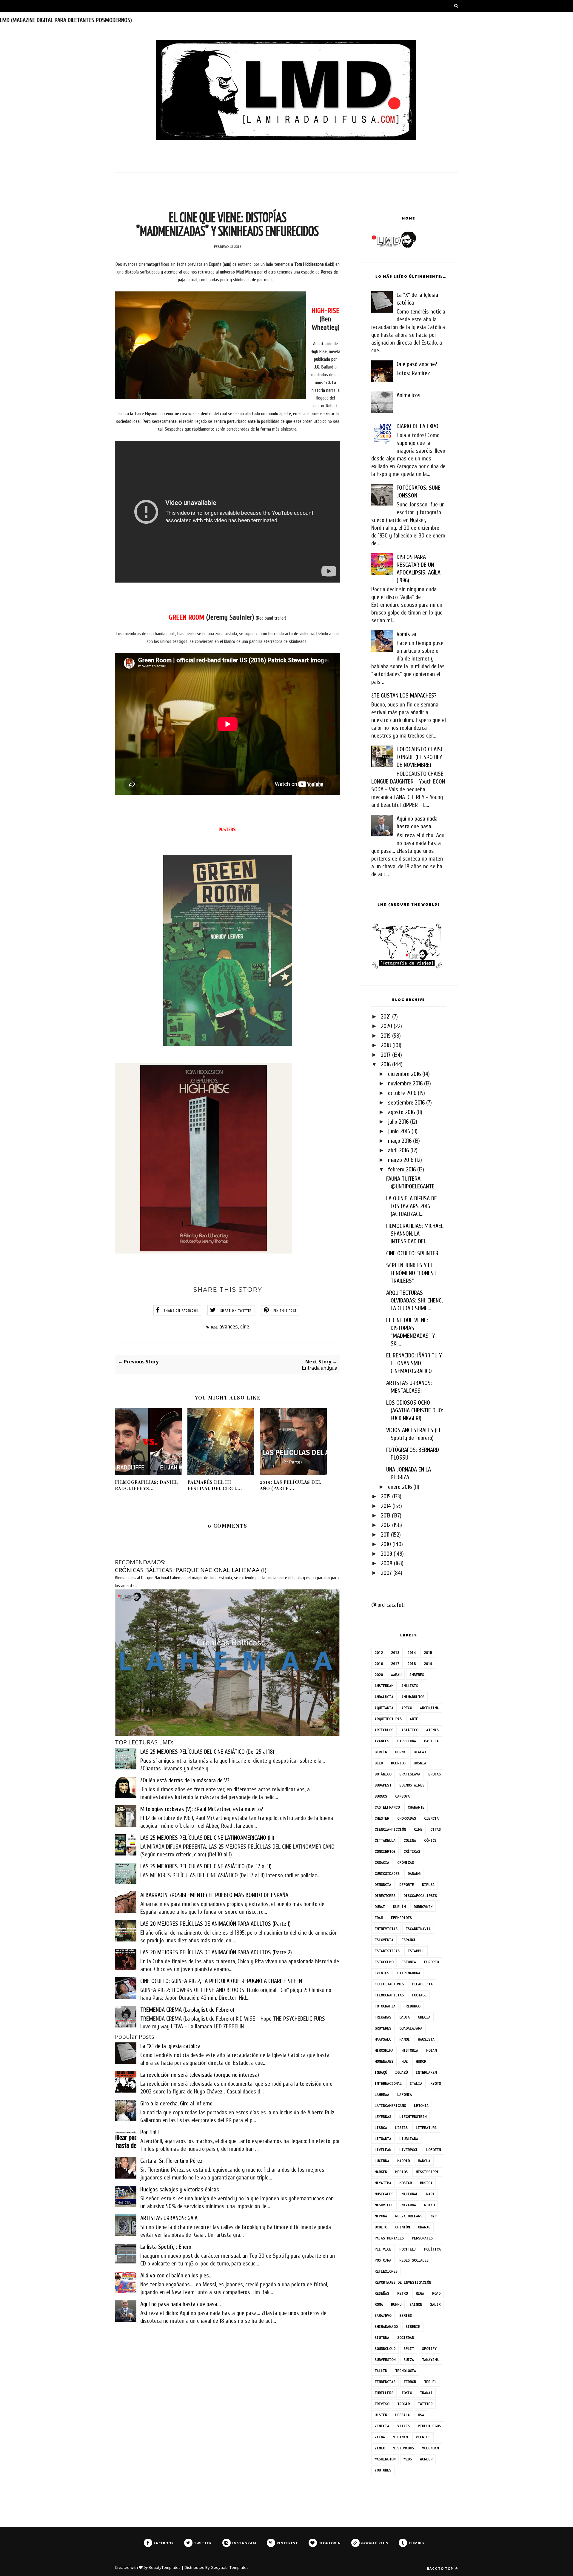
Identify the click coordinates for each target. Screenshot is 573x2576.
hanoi (405, 2039)
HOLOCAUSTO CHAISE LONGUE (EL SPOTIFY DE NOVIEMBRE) (420, 757)
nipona (381, 2216)
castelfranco (387, 1807)
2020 (386, 1026)
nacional (410, 2194)
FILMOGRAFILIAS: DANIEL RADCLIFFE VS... (146, 1485)
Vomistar (407, 634)
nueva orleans (409, 2216)
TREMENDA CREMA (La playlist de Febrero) (187, 2010)
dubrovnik (423, 1907)
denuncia (383, 1885)
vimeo (380, 2448)
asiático (410, 1730)
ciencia (431, 1818)
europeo (431, 1962)
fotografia (385, 2006)
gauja (405, 2017)
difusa (428, 1885)
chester (382, 1818)
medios (401, 2172)
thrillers (384, 2393)
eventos (382, 1973)
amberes (417, 1675)
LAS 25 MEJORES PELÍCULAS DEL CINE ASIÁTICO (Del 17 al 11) (206, 1866)
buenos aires (412, 1785)
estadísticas (387, 1951)
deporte (407, 1885)
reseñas (382, 2293)
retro (402, 2293)
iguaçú (381, 2072)
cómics (430, 1840)
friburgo (412, 2006)
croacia (382, 1863)
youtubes (383, 2470)
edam (379, 1918)
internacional (388, 2083)
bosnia (420, 1763)
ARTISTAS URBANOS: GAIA (169, 2218)
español (409, 1940)
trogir (403, 2404)
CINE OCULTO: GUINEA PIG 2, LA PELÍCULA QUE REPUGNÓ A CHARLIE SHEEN (221, 1981)
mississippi (427, 2172)
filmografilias (389, 1995)
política (432, 2249)
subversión (385, 2360)
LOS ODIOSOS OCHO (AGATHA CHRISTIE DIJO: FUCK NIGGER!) (415, 1410)
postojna (383, 2260)
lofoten (433, 2150)
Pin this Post (285, 1311)
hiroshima (384, 2050)
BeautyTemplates (165, 2567)
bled (379, 1763)
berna (400, 1752)
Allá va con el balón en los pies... (176, 2275)
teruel (430, 2382)
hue (405, 2061)
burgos (381, 1796)
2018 (386, 1045)
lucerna (382, 2161)
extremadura (409, 1973)
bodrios (398, 1763)
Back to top (441, 2568)
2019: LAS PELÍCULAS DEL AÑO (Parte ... (291, 1485)
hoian (431, 2050)
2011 (385, 1535)
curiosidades (387, 1874)
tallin (381, 2371)
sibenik (413, 2327)
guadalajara (411, 2028)
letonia (421, 2106)
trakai (426, 2393)
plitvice (383, 2249)
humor (421, 2061)
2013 (386, 1516)
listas (401, 2128)
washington (385, 2459)
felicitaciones (389, 1984)
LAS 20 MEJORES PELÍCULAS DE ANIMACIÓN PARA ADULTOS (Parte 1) (215, 1924)
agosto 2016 (401, 1112)
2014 (386, 1506)
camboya (402, 1796)
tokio (407, 2393)
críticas (412, 1851)
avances (229, 1327)
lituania (383, 2139)
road (436, 2293)
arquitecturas (388, 1719)
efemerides (401, 1918)
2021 (386, 1017)
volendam (430, 2448)
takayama (430, 2360)
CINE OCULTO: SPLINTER (412, 1253)
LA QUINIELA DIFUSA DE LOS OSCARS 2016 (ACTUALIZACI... (412, 1206)
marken (381, 2172)
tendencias (385, 2382)
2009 (386, 1554)
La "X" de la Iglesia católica (170, 2046)
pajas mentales (389, 2238)
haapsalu (383, 2039)
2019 (386, 1036)
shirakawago (386, 2327)
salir (435, 2304)
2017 (386, 1055)
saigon (416, 2304)
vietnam (400, 2437)
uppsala (402, 2415)
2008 (387, 1563)
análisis (410, 1686)
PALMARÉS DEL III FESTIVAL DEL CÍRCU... (215, 1485)
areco (407, 1708)
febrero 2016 (402, 1169)
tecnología (406, 2371)
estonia (409, 1962)
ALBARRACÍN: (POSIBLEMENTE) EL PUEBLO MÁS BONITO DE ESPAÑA (214, 1895)
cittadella (385, 1840)
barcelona (407, 1741)
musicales (384, 2194)
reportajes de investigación (403, 2282)
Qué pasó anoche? (417, 364)
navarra (409, 2205)
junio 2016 (399, 1131)
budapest (383, 1785)
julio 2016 (398, 1122)
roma (379, 2304)
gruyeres (383, 2028)
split (409, 2349)
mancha (424, 2161)
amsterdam (384, 1686)
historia (410, 2050)
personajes (422, 2238)
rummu (396, 2304)
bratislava (410, 1774)
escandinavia (418, 1929)
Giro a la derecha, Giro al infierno (176, 2103)
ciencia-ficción (390, 1829)
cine (245, 1327)
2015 (386, 1496)
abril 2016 (398, 1150)
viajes (403, 2426)
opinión (402, 2227)
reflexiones (386, 2271)
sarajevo (383, 2315)
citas (436, 1829)
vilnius (423, 2437)
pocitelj (408, 2249)
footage (419, 1995)
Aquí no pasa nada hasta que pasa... (181, 2304)
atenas (432, 1730)
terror (410, 2382)
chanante (416, 1807)
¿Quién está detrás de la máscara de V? (185, 1780)
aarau (396, 1675)
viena (380, 2437)
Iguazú (401, 2072)
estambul (416, 1951)
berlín (381, 1752)
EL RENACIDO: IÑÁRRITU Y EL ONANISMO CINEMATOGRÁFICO (414, 1363)
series (406, 2315)
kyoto (436, 2083)
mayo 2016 (400, 1141)
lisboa (381, 2128)
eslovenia (384, 1940)
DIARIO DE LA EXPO (418, 426)
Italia (416, 2083)
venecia (382, 2426)
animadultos (413, 1697)
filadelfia (422, 1984)
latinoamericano (390, 2106)
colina (410, 1840)
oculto (381, 2227)
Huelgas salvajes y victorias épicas (180, 2189)
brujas (435, 1774)
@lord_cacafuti (388, 1605)
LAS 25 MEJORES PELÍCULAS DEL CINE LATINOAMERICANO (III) (207, 1838)
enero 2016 (400, 1487)
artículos (384, 1730)
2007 (386, 1573)
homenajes (384, 2061)
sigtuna (382, 2338)
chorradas (407, 1818)
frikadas (383, 2017)
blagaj (420, 1752)
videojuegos (429, 2426)
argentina (429, 1708)
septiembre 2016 (406, 1103)
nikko (429, 2205)
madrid (403, 2161)
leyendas (383, 2117)
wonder (426, 2459)
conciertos (385, 1851)
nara (430, 2194)
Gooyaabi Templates (230, 2567)
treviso (382, 2404)
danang (414, 1874)
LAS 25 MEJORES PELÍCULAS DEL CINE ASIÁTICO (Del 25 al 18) (207, 1752)
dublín (399, 1907)
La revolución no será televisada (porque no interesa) (200, 2075)
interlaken (426, 2072)
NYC (433, 2216)
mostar (406, 2183)
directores (385, 1896)
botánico (383, 1774)
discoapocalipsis (420, 1896)
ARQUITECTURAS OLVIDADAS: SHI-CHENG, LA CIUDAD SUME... (414, 1301)
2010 (386, 1544)
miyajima (383, 2183)
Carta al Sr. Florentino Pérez (171, 2161)
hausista (426, 2039)
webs (408, 2459)
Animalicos (409, 395)
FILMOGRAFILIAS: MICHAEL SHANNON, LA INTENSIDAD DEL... (415, 1234)
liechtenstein (413, 2117)
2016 (386, 1064)
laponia (405, 2095)
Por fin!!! (150, 2132)
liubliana (409, 2139)
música (426, 2183)
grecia (424, 2017)
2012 (386, 1525)
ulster (381, 2415)
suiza (409, 2360)
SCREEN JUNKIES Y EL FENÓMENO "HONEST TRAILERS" (411, 1273)
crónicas (406, 1863)
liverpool (409, 2150)
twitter (425, 2404)
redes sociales (414, 2260)
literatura (426, 2128)
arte (414, 1719)
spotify (429, 2349)
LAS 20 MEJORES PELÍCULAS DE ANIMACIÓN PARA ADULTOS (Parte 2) (216, 1952)
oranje (424, 2227)
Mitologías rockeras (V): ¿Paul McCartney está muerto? (202, 1809)
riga (420, 2293)
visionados (403, 2448)
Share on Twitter (236, 1311)
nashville (384, 2205)
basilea (431, 1741)
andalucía (384, 1697)
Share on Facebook (181, 1311)
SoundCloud (385, 2349)
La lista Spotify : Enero (166, 2247)
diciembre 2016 (404, 1074)
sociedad (406, 2338)
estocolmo (384, 1962)
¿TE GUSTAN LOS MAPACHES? (404, 696)
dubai (380, 1907)
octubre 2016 (402, 1093)
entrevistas (386, 1929)
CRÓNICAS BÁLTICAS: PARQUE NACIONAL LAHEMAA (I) (191, 1570)
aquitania (384, 1708)
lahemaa (382, 2095)
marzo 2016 (401, 1160)
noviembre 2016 (405, 1083)
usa (421, 2415)
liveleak (383, 2150)
